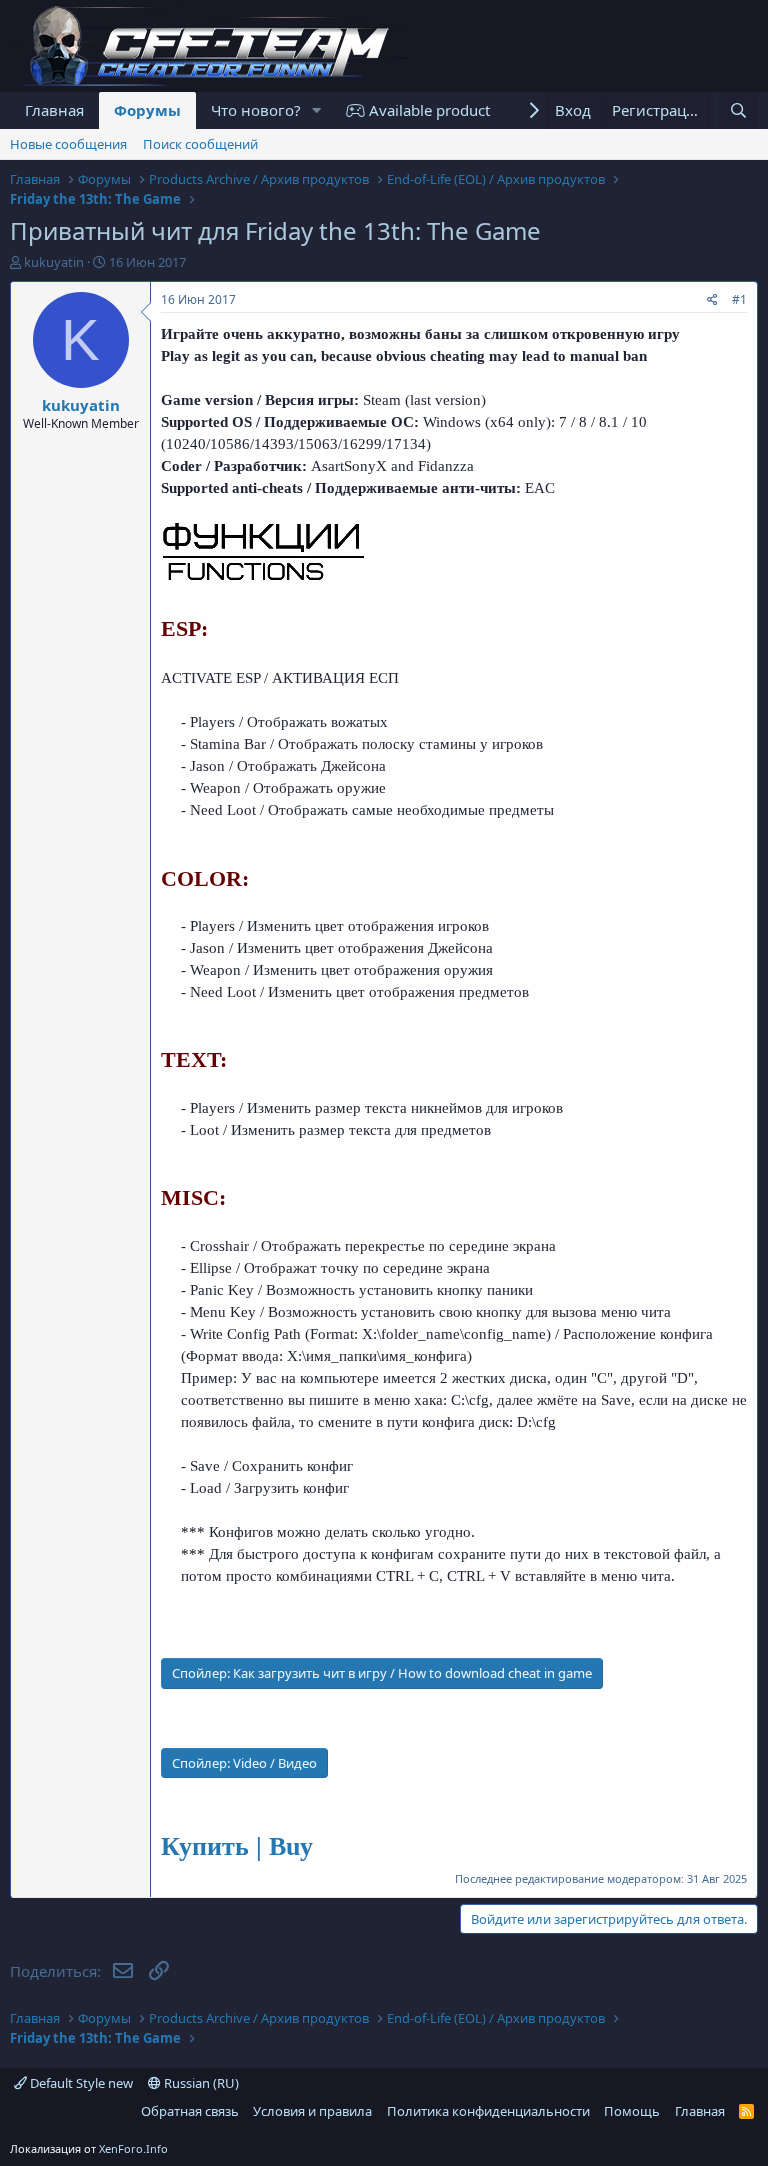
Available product (427, 110)
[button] (317, 110)
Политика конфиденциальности (488, 2111)
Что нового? (256, 110)
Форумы (147, 110)
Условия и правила (312, 2111)
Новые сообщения (68, 144)
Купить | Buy (237, 1846)
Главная (54, 110)
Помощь (632, 2111)
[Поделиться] (712, 300)
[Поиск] (738, 110)
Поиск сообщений (200, 144)
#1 (739, 299)
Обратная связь (190, 2111)
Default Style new (80, 2083)
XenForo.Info (133, 2148)
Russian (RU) (200, 2083)
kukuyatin (54, 262)
